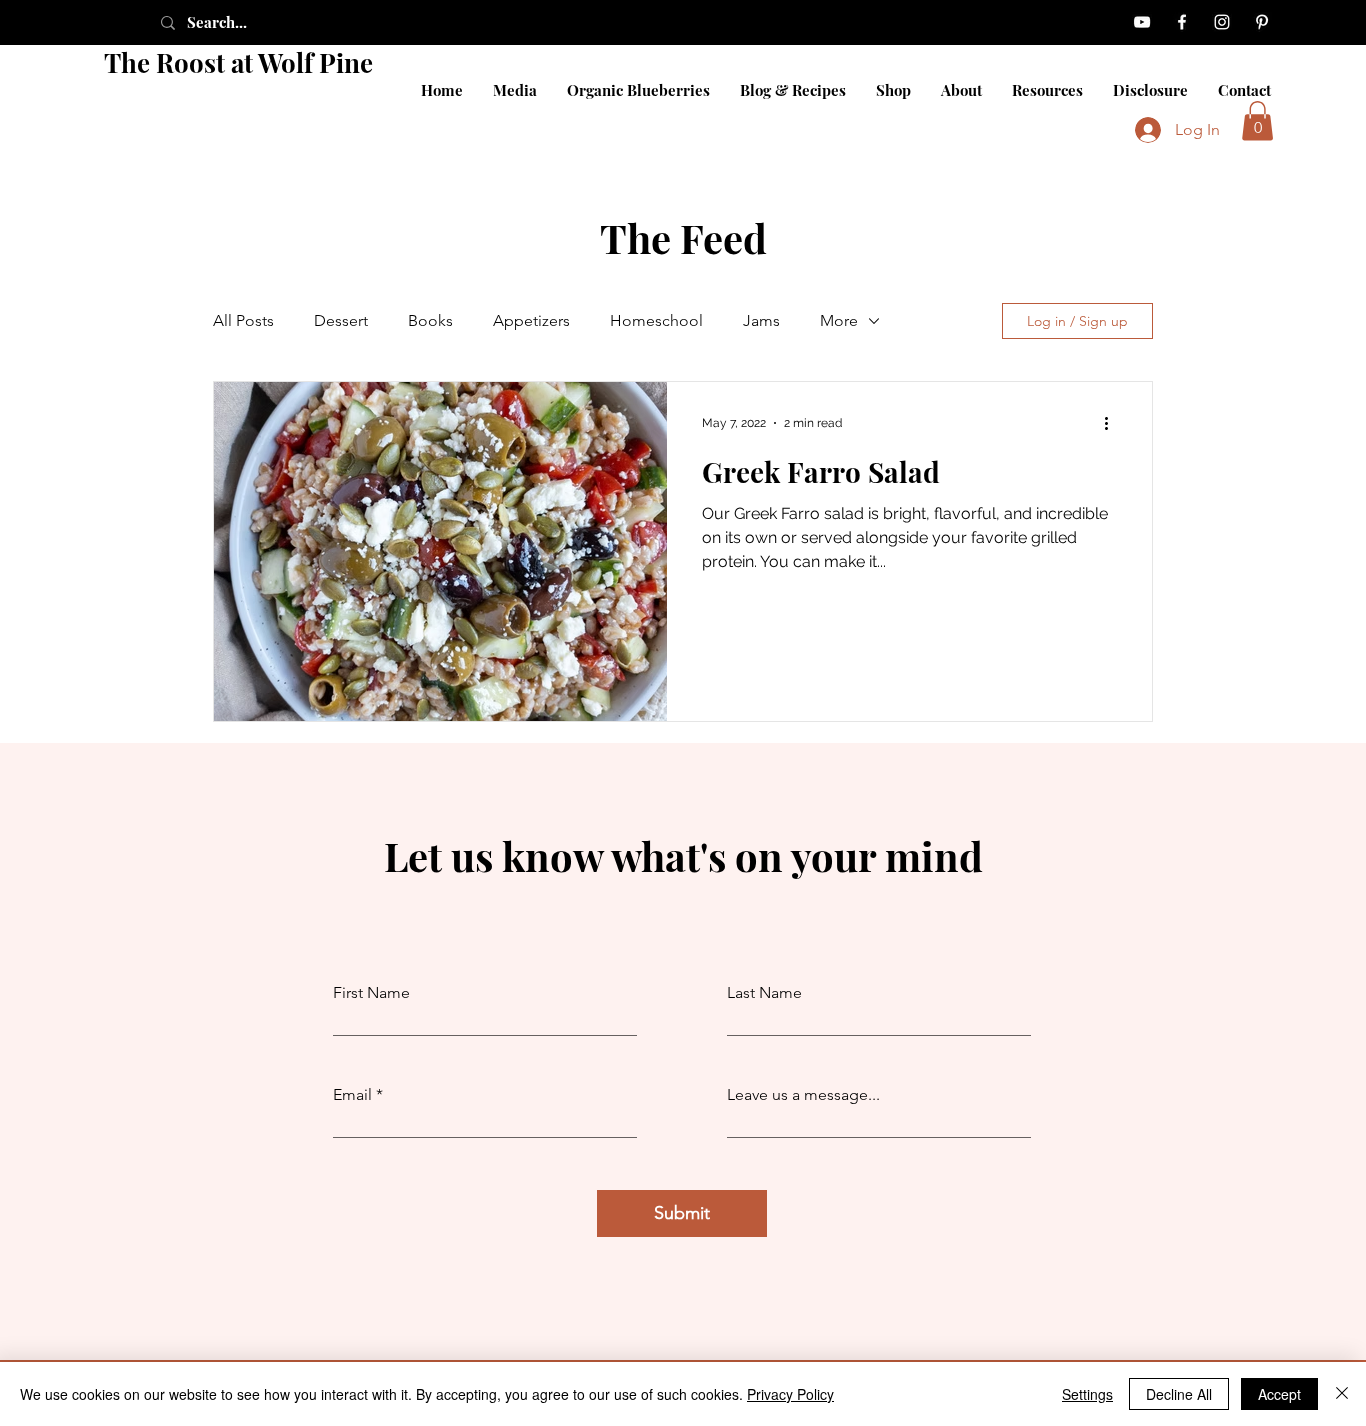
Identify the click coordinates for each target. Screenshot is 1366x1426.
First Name (371, 993)
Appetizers (531, 320)
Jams (761, 320)
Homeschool (656, 320)
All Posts (243, 320)
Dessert (341, 320)
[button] (1257, 120)
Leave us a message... (803, 1095)
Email (352, 1095)
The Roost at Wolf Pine (238, 62)
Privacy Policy (790, 1394)
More (839, 320)
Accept (1279, 1394)
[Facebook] (1182, 22)
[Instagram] (1222, 22)
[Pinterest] (1262, 22)
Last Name (764, 993)
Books (430, 320)
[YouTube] (1142, 22)
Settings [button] (1087, 1394)
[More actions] (1113, 423)
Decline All (1179, 1394)
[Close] (1342, 1394)
